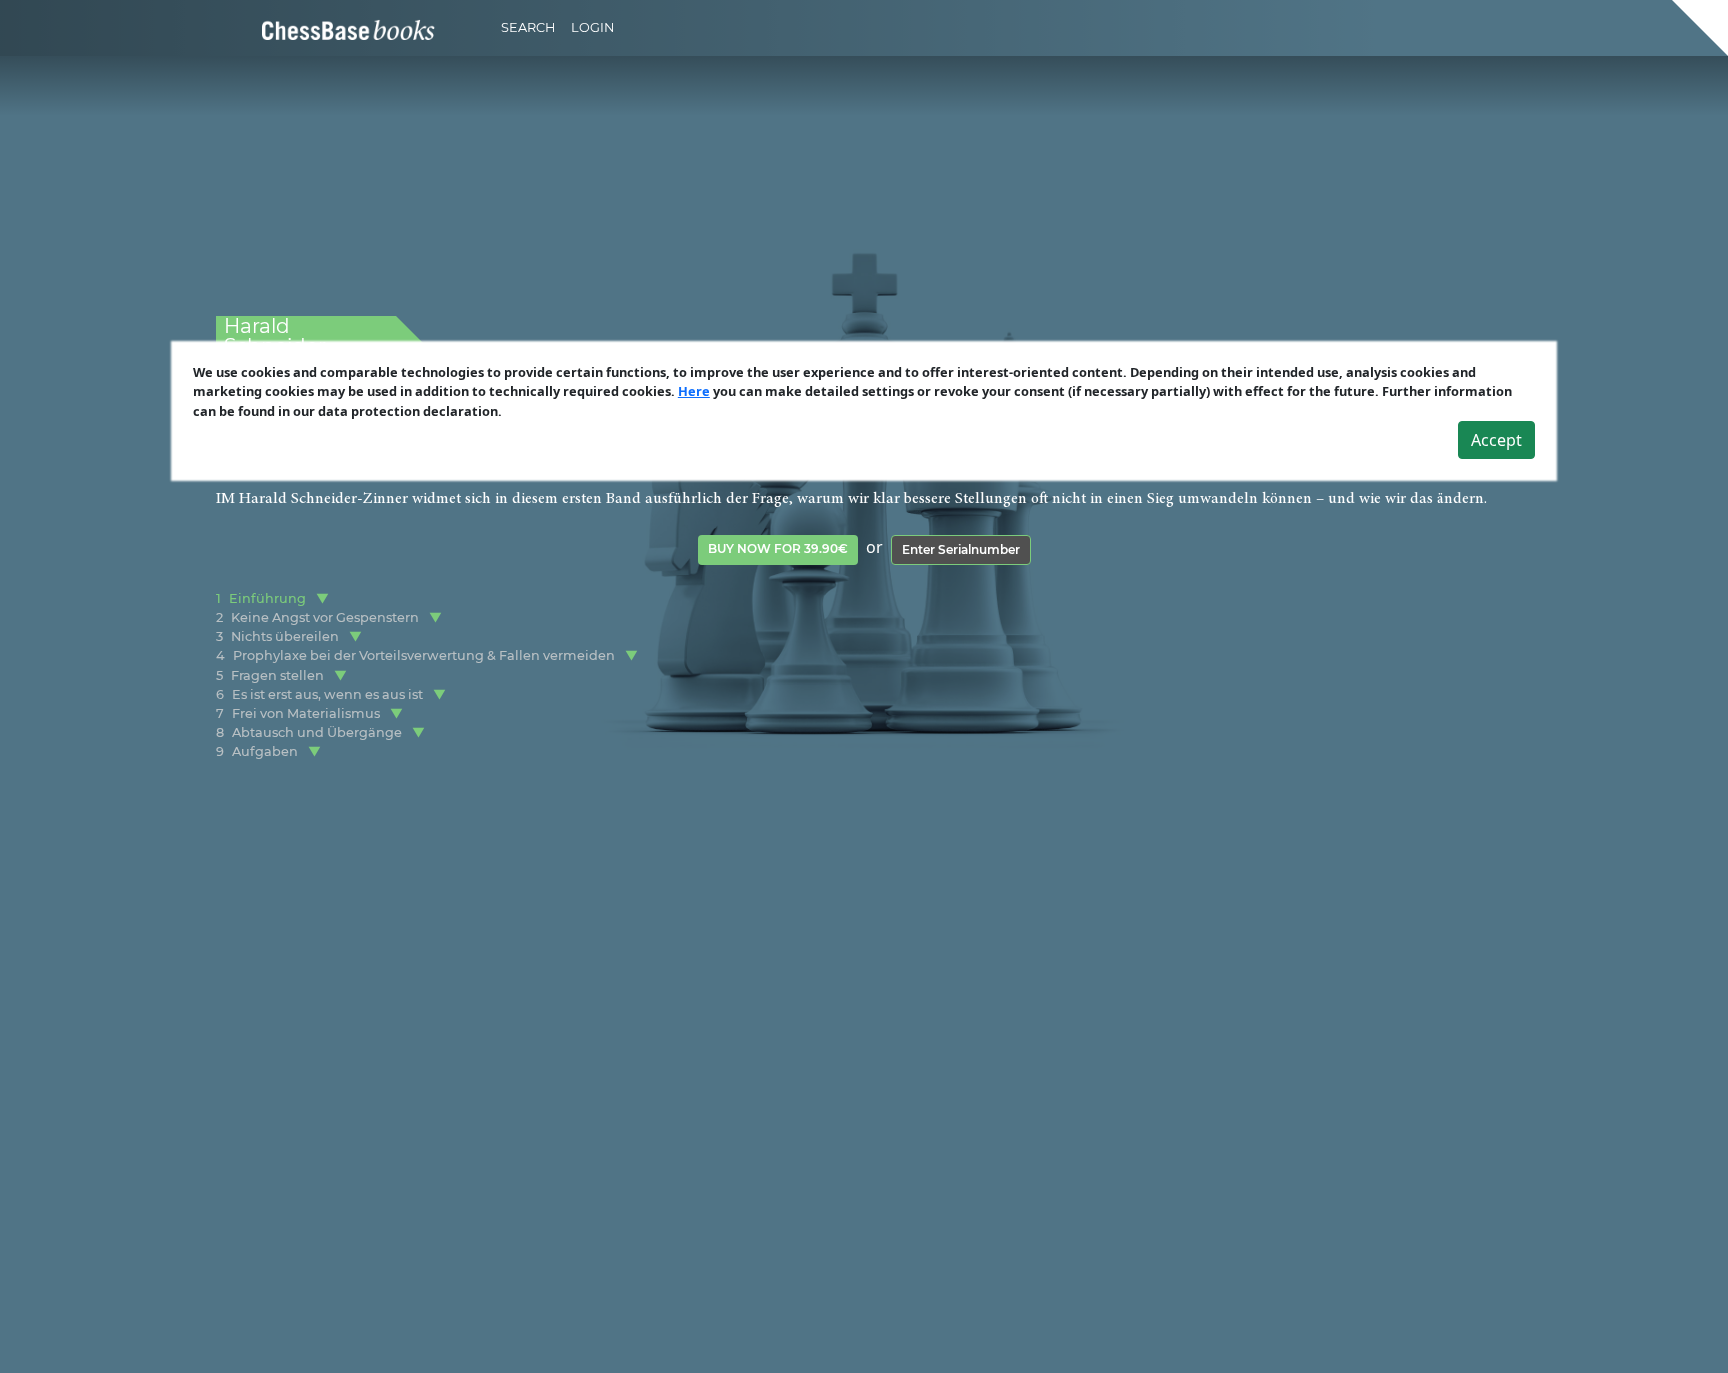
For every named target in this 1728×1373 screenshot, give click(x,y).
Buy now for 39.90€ (778, 548)
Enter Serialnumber (961, 549)
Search (528, 27)
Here (694, 391)
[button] (322, 598)
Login (592, 27)
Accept (1496, 440)
